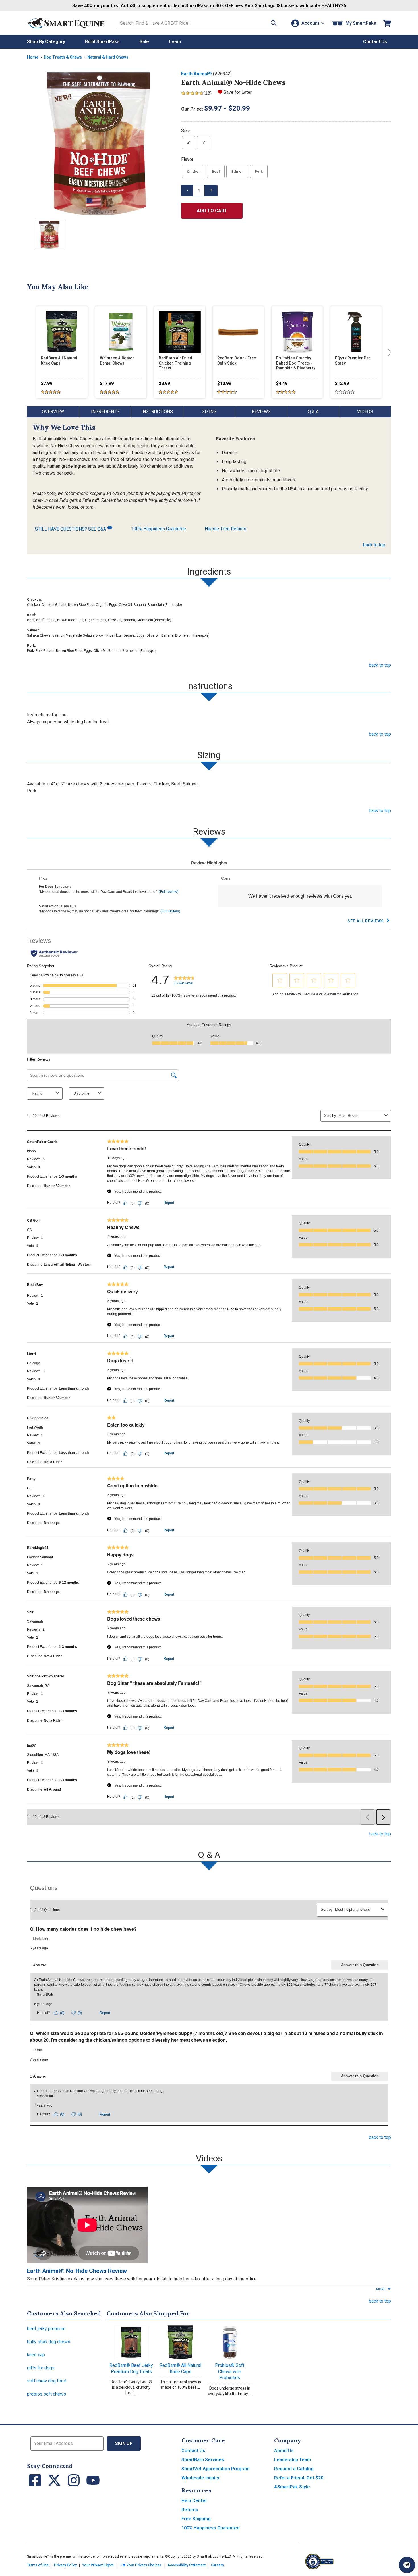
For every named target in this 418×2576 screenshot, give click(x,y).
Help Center (194, 2501)
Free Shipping (196, 2519)
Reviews (261, 412)
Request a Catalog (294, 2469)
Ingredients (105, 412)
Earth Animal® (196, 74)
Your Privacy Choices (143, 2565)
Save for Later (238, 92)
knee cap (36, 2355)
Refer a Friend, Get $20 (299, 2478)
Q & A (313, 412)
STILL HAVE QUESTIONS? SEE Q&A (71, 529)
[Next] (388, 352)
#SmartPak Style (292, 2487)
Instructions (157, 412)
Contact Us (193, 2451)
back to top (374, 545)
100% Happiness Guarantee (159, 529)
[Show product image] (100, 143)
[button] (274, 23)
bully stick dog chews (49, 2342)
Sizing (209, 412)
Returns (190, 2510)
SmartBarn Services (203, 2460)
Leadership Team (293, 2460)
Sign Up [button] (124, 2443)
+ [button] (211, 190)
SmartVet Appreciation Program (216, 2469)
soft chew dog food (47, 2381)
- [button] (187, 190)
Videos (365, 412)
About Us (284, 2451)
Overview (53, 412)
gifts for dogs (41, 2368)
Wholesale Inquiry (200, 2478)
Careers (217, 2565)
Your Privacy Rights (98, 2565)
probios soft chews (46, 2394)
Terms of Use (38, 2565)
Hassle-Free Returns (225, 529)
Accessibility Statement (187, 2565)
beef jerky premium (46, 2329)
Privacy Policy (65, 2565)
